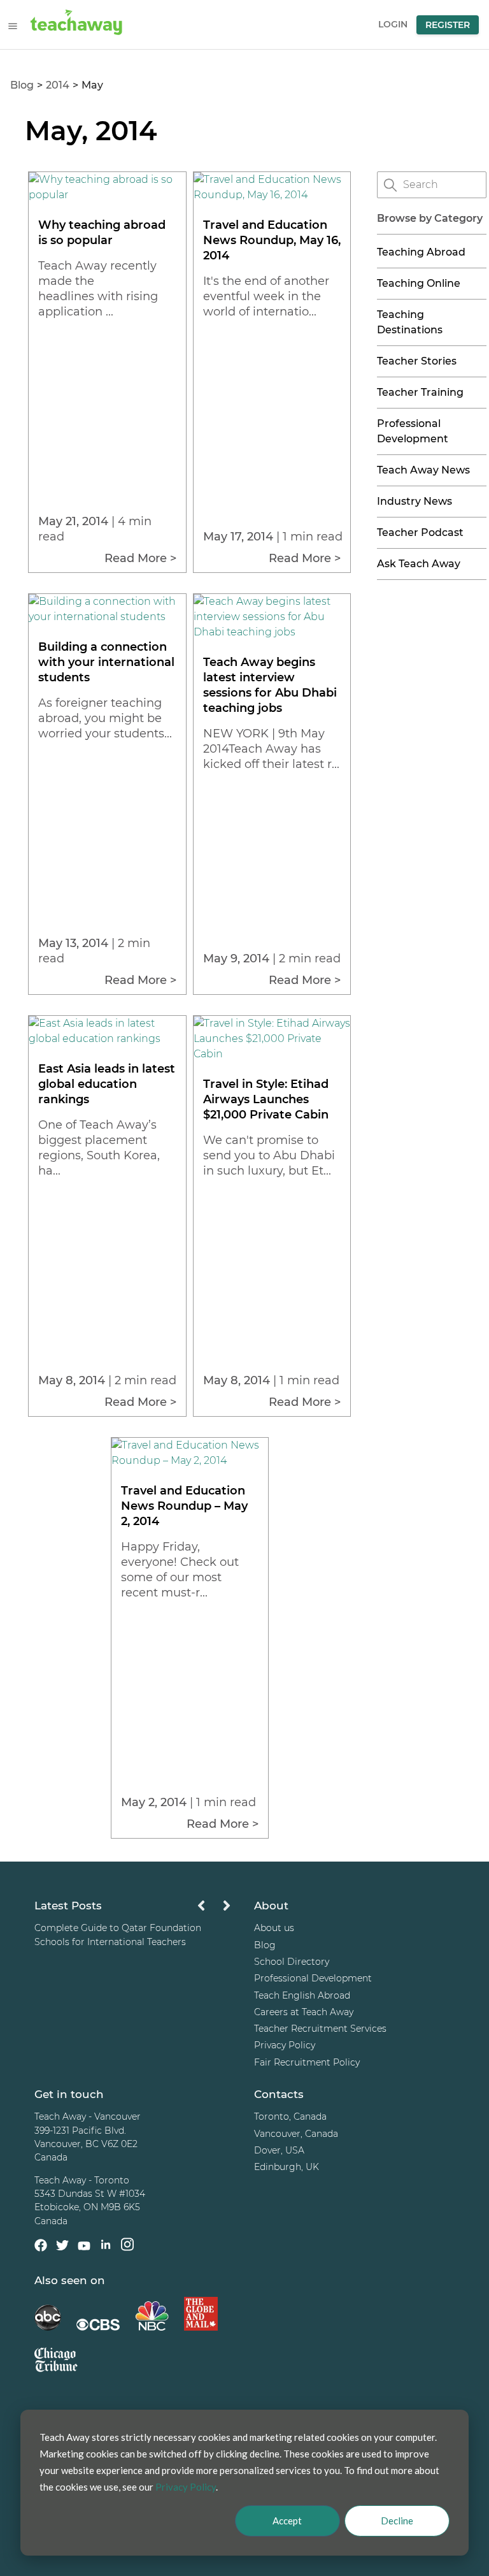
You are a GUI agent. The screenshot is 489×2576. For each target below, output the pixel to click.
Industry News (415, 501)
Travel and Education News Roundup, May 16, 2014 (272, 240)
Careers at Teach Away (304, 2012)
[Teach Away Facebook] (41, 2247)
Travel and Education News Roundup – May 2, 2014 (184, 1506)
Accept (287, 2521)
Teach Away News (423, 470)
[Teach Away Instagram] (127, 2246)
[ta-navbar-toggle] (13, 26)
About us (274, 1928)
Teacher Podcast (420, 532)
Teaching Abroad (421, 252)
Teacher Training (420, 392)
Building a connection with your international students (106, 662)
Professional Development (313, 1978)
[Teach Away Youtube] (84, 2248)
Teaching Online (419, 283)
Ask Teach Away (419, 564)
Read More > (140, 558)
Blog (22, 85)
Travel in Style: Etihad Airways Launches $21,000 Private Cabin (266, 1099)
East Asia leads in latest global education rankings (107, 1084)
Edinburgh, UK (287, 2167)
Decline (397, 2521)
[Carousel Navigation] (214, 1909)
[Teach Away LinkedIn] (106, 2246)
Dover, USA (279, 2150)
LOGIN (393, 24)
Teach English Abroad (302, 1995)
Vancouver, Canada (296, 2134)
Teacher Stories (417, 361)
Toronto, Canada (290, 2117)
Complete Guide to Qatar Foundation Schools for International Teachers (118, 1935)
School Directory (292, 1962)
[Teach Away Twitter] (62, 2247)
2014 (58, 85)
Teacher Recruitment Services (320, 2029)
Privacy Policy (285, 2045)
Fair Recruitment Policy (307, 2062)
